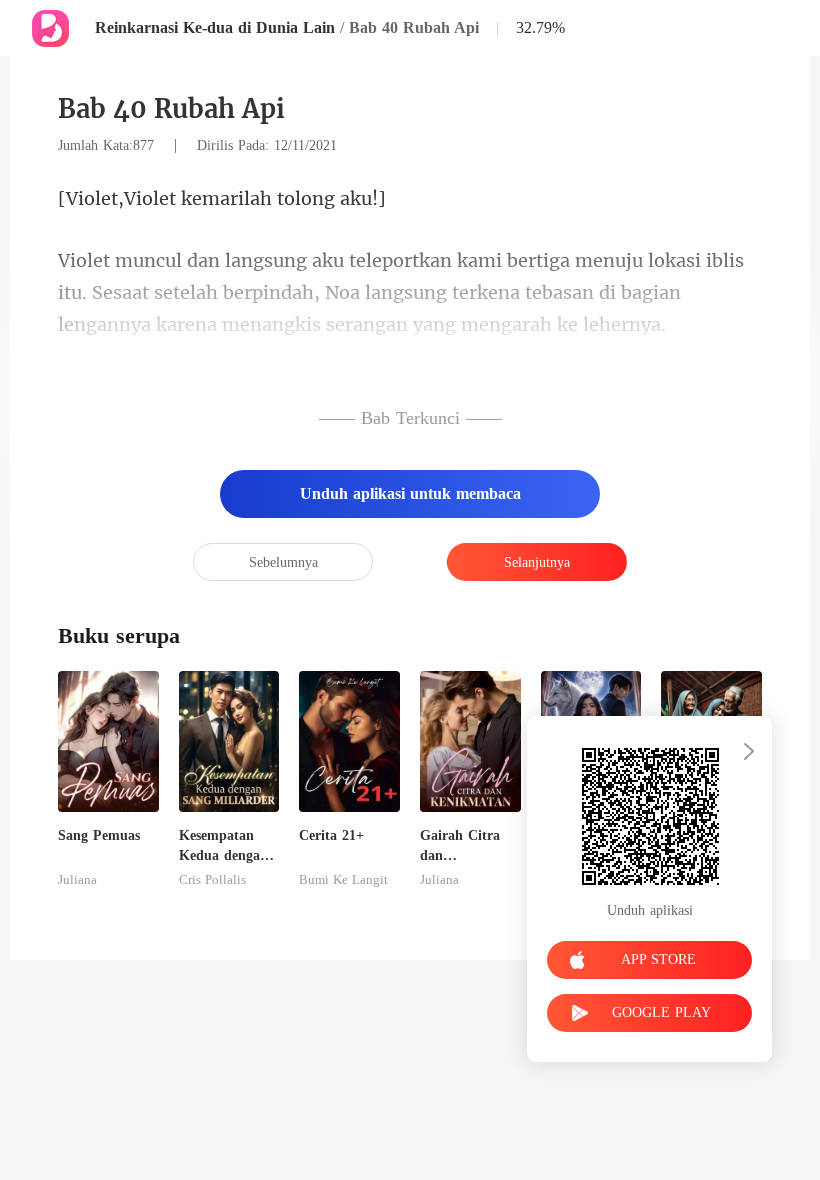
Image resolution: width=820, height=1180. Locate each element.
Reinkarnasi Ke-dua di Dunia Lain (215, 27)
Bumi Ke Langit (343, 880)
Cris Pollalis (212, 880)
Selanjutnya (537, 562)
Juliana (77, 880)
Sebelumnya (283, 562)
